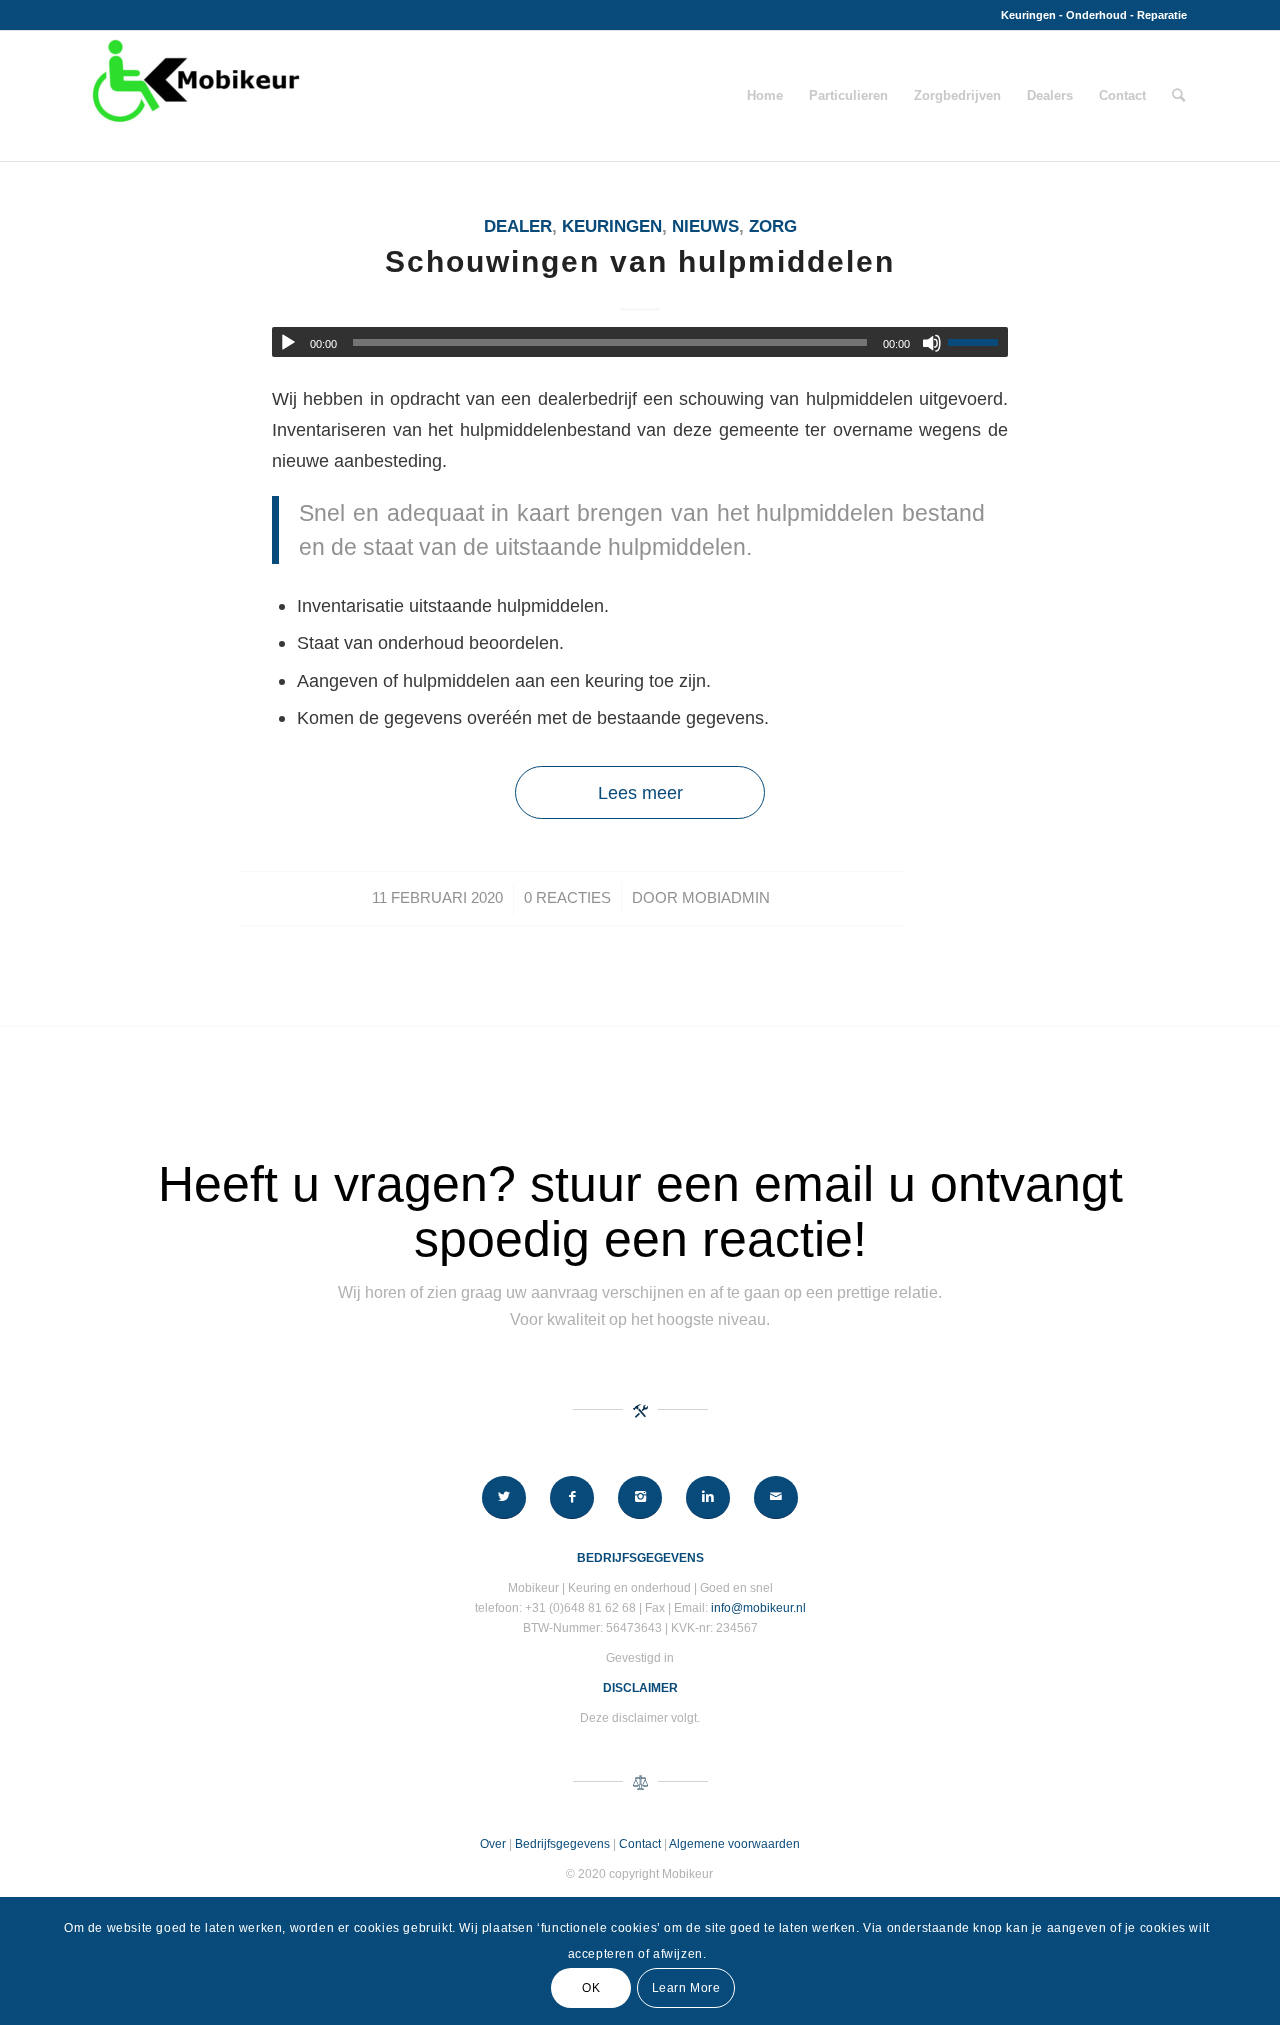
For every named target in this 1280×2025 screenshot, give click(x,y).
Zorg (773, 226)
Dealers (1050, 95)
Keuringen (612, 226)
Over (493, 1844)
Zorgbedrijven (957, 95)
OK (591, 1987)
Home (765, 95)
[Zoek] (1178, 96)
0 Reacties (567, 898)
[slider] (978, 342)
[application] (640, 342)
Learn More (686, 1987)
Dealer (518, 226)
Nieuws (705, 226)
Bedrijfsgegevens (562, 1844)
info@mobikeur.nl (758, 1608)
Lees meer (640, 792)
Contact (1122, 95)
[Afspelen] (288, 343)
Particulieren (848, 95)
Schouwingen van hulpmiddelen (640, 261)
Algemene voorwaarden (734, 1844)
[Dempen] (932, 343)
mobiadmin (726, 898)
